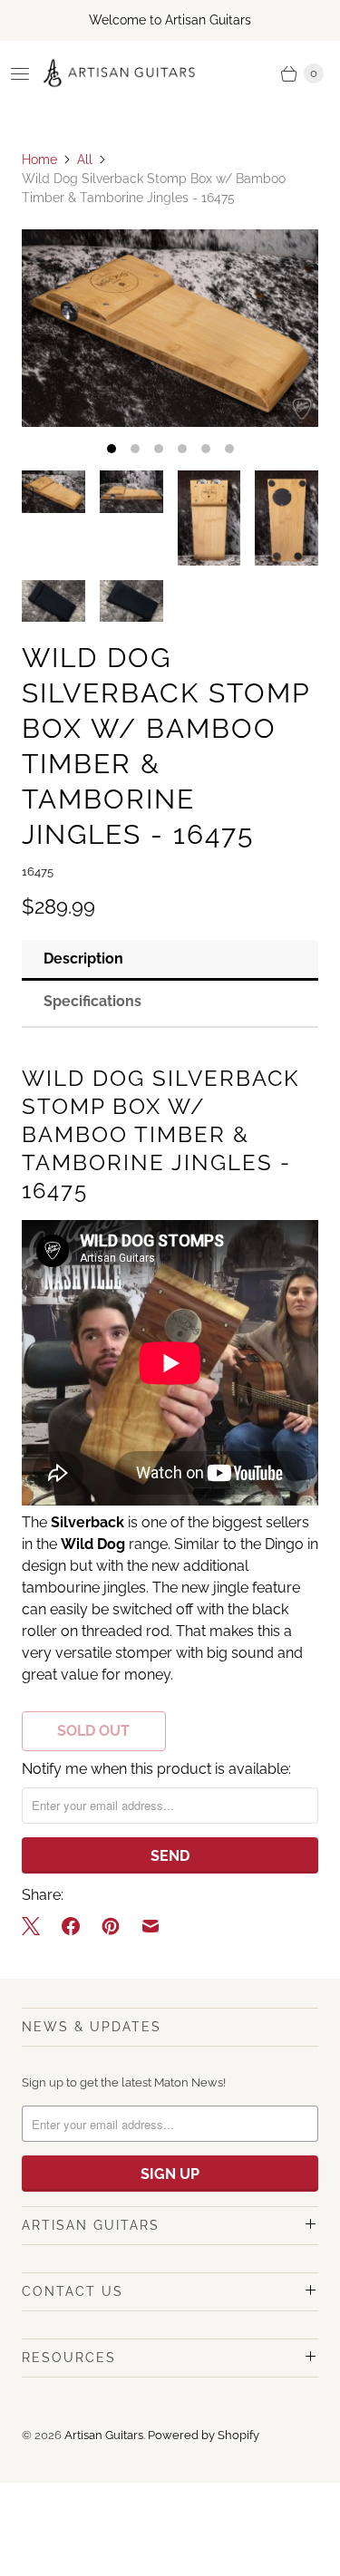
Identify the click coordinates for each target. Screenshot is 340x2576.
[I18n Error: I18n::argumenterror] (53, 492)
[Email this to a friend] (151, 1926)
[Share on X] (36, 1926)
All (85, 160)
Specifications (92, 1001)
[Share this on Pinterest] (111, 1926)
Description (83, 959)
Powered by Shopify (204, 2435)
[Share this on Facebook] (71, 1926)
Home (39, 160)
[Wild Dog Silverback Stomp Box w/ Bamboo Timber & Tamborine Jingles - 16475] (170, 328)
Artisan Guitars (104, 2435)
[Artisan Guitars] (120, 73)
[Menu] (20, 73)
